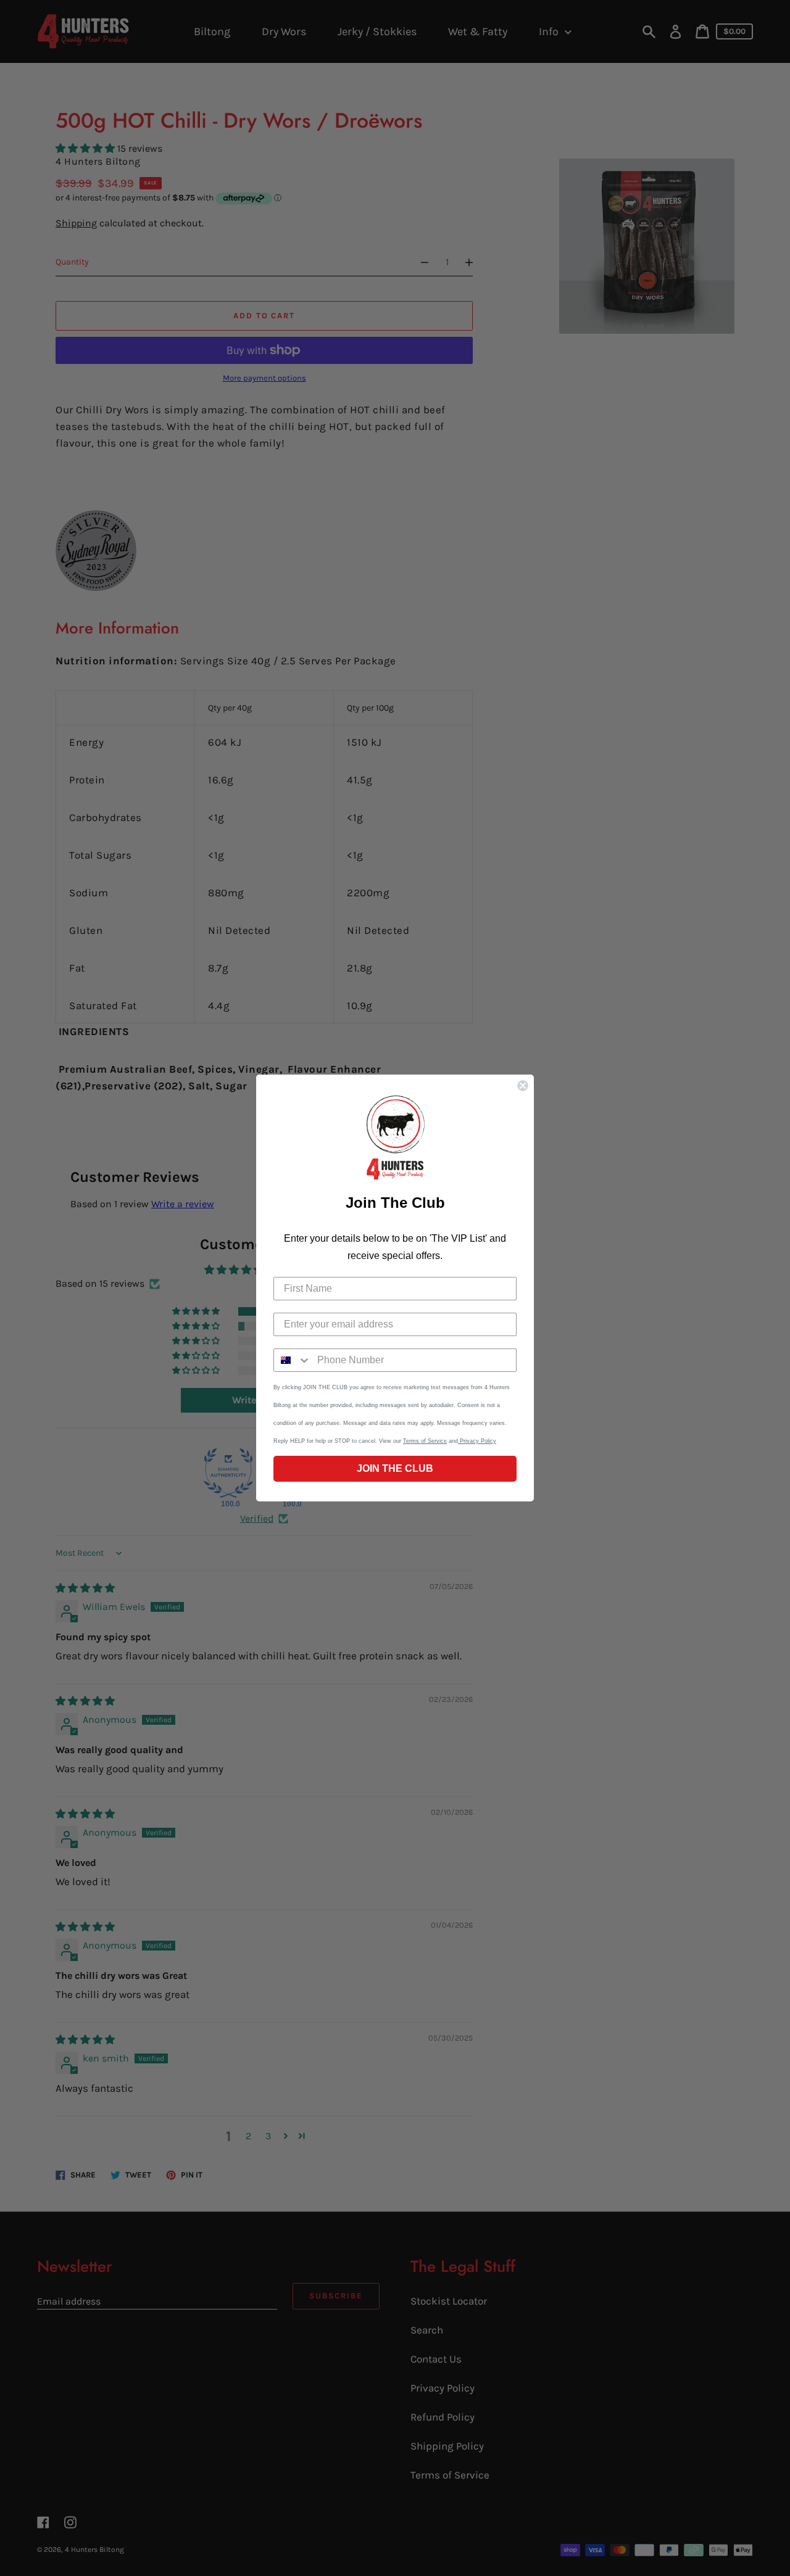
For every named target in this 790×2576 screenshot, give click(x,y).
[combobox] (293, 1360)
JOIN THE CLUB (395, 1468)
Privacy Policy (477, 1441)
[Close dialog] (523, 1086)
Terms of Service (425, 1441)
